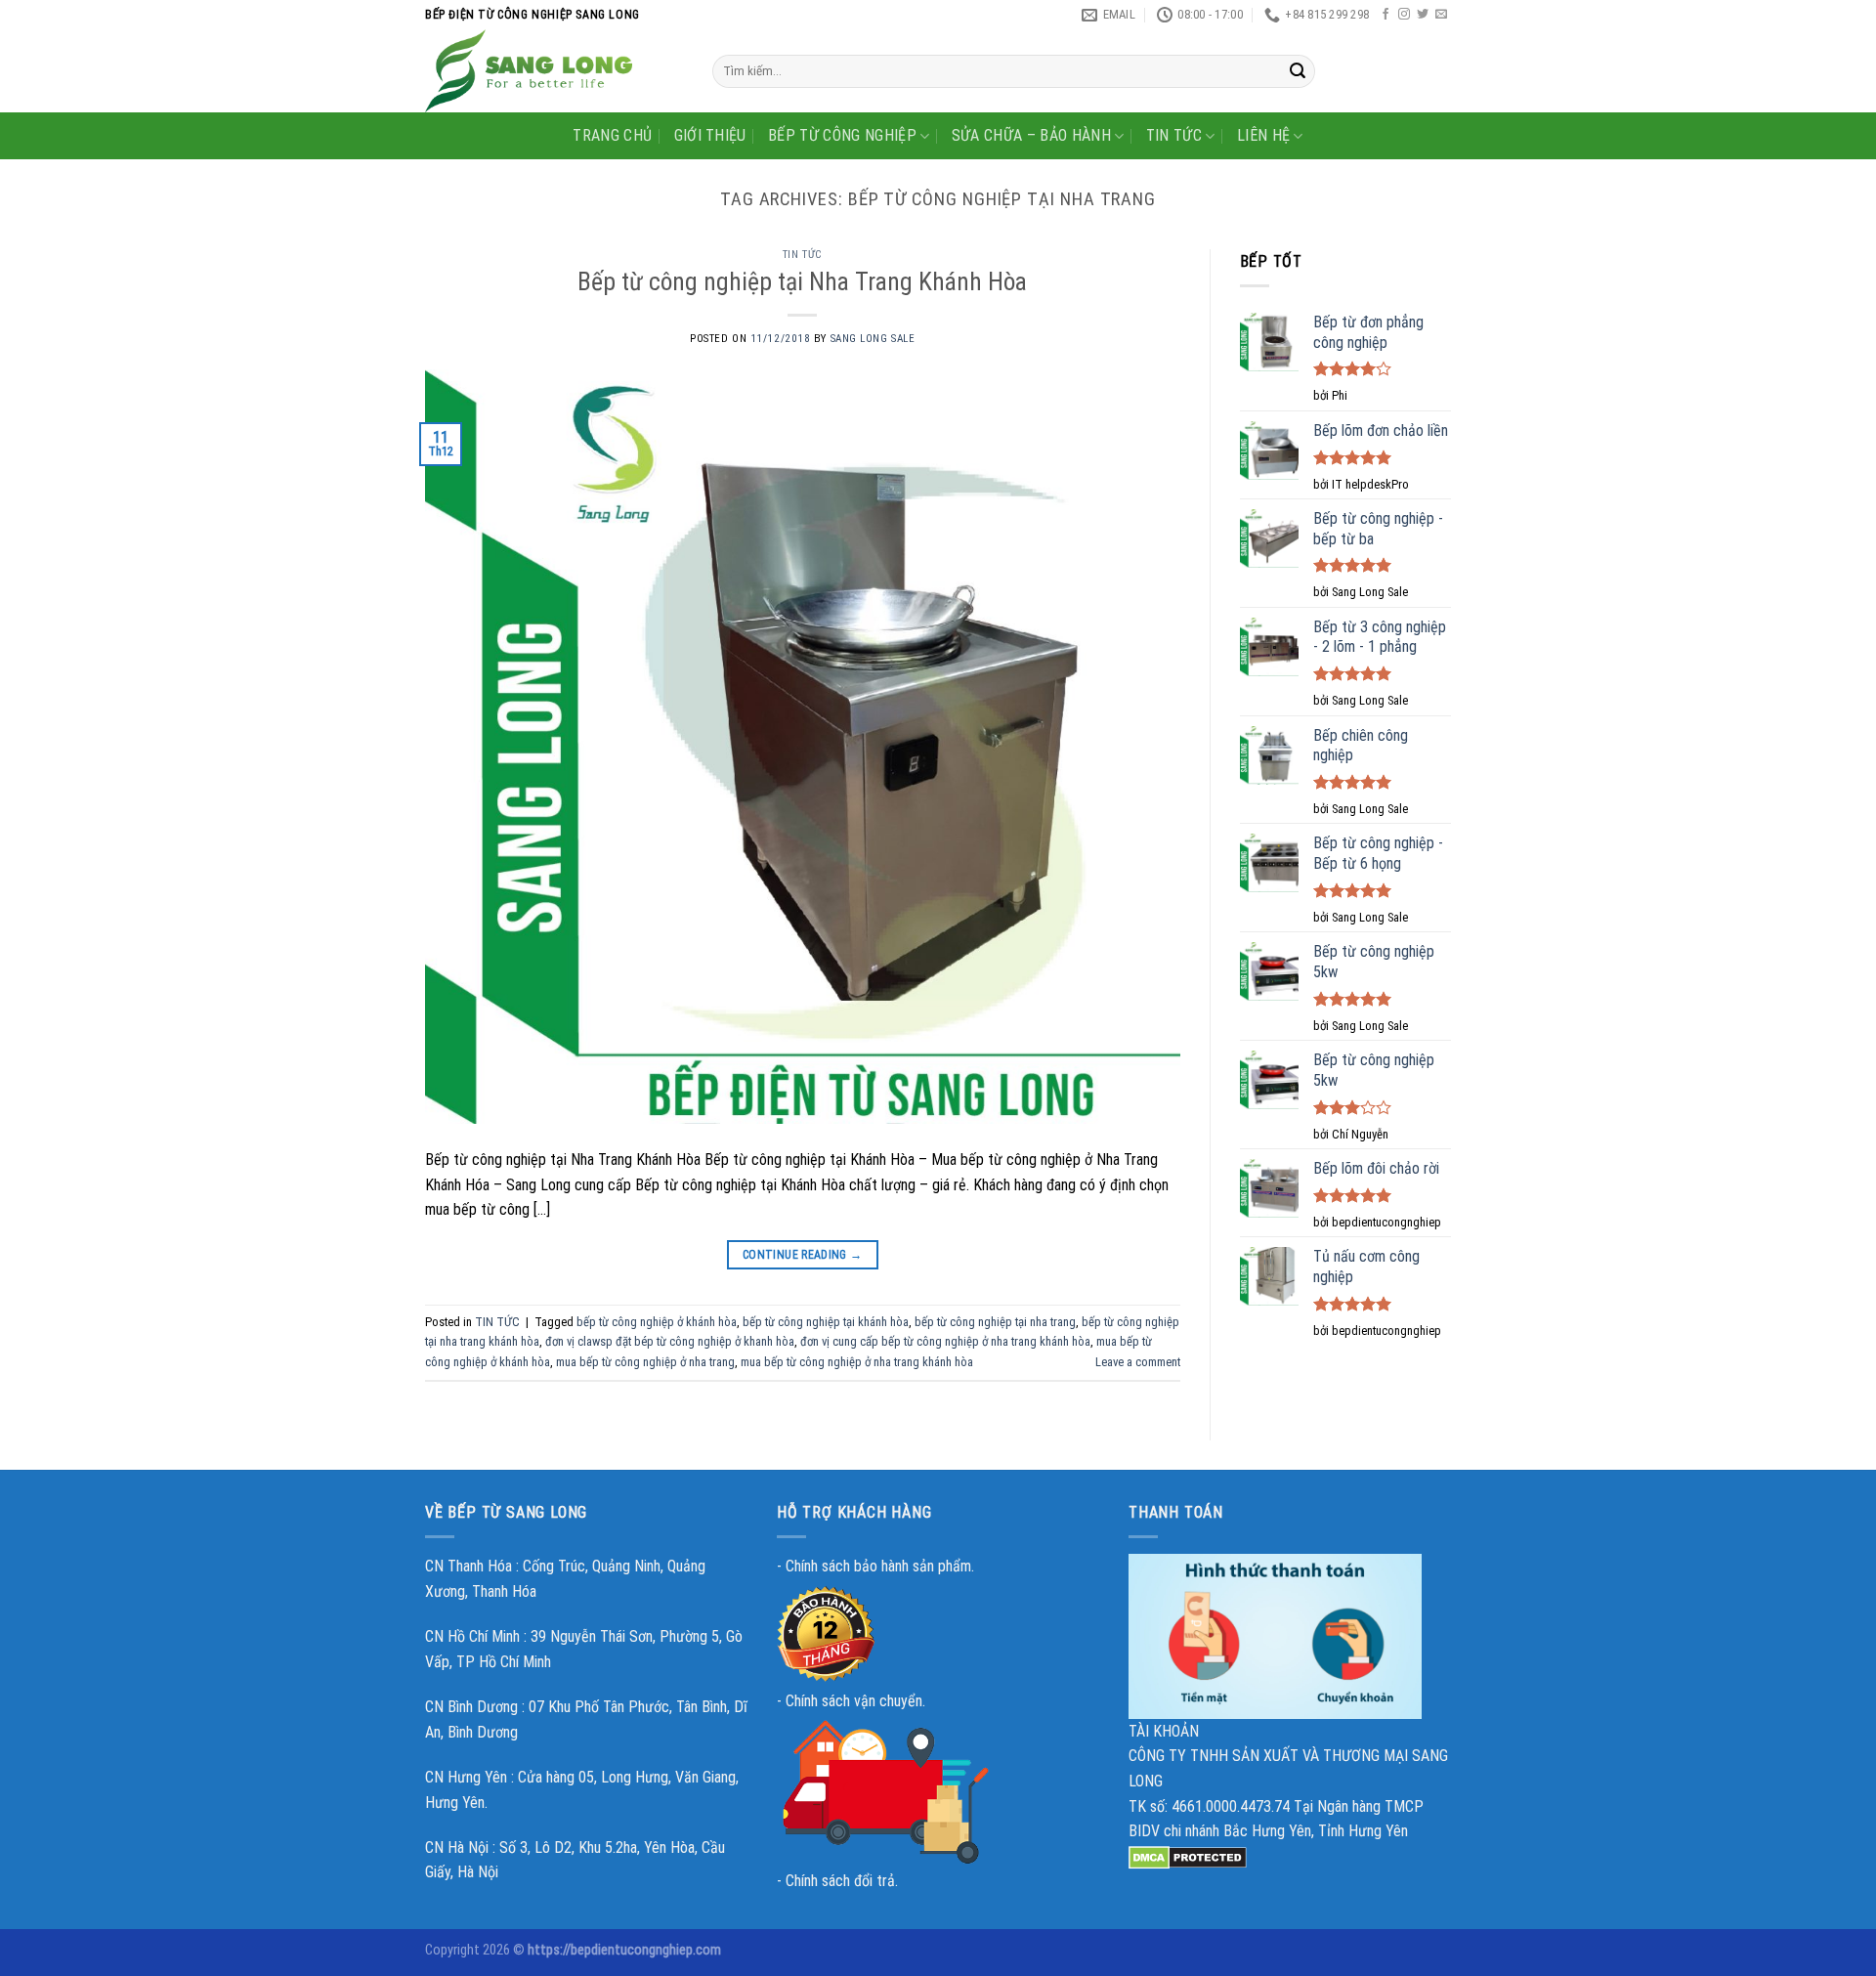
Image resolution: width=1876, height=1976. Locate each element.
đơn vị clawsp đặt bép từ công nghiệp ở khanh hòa (670, 1341)
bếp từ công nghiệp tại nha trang (995, 1322)
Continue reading (803, 1255)
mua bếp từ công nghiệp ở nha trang (645, 1362)
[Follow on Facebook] (1386, 15)
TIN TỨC (1174, 135)
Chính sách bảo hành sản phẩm (878, 1566)
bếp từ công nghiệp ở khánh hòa (657, 1322)
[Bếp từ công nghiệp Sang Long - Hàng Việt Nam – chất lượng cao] (554, 71)
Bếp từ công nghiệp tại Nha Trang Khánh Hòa (802, 281)
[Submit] (1298, 71)
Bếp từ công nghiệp (842, 135)
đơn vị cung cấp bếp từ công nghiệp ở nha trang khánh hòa (945, 1341)
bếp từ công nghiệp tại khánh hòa (826, 1322)
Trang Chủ (612, 135)
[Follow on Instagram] (1404, 15)
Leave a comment (1138, 1362)
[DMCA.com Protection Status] (1188, 1856)
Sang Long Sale (873, 339)
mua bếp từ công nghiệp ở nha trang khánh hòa (857, 1362)
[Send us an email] (1441, 15)
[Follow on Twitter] (1423, 15)
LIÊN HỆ (1263, 135)
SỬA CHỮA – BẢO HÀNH (1031, 135)
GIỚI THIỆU (710, 135)
